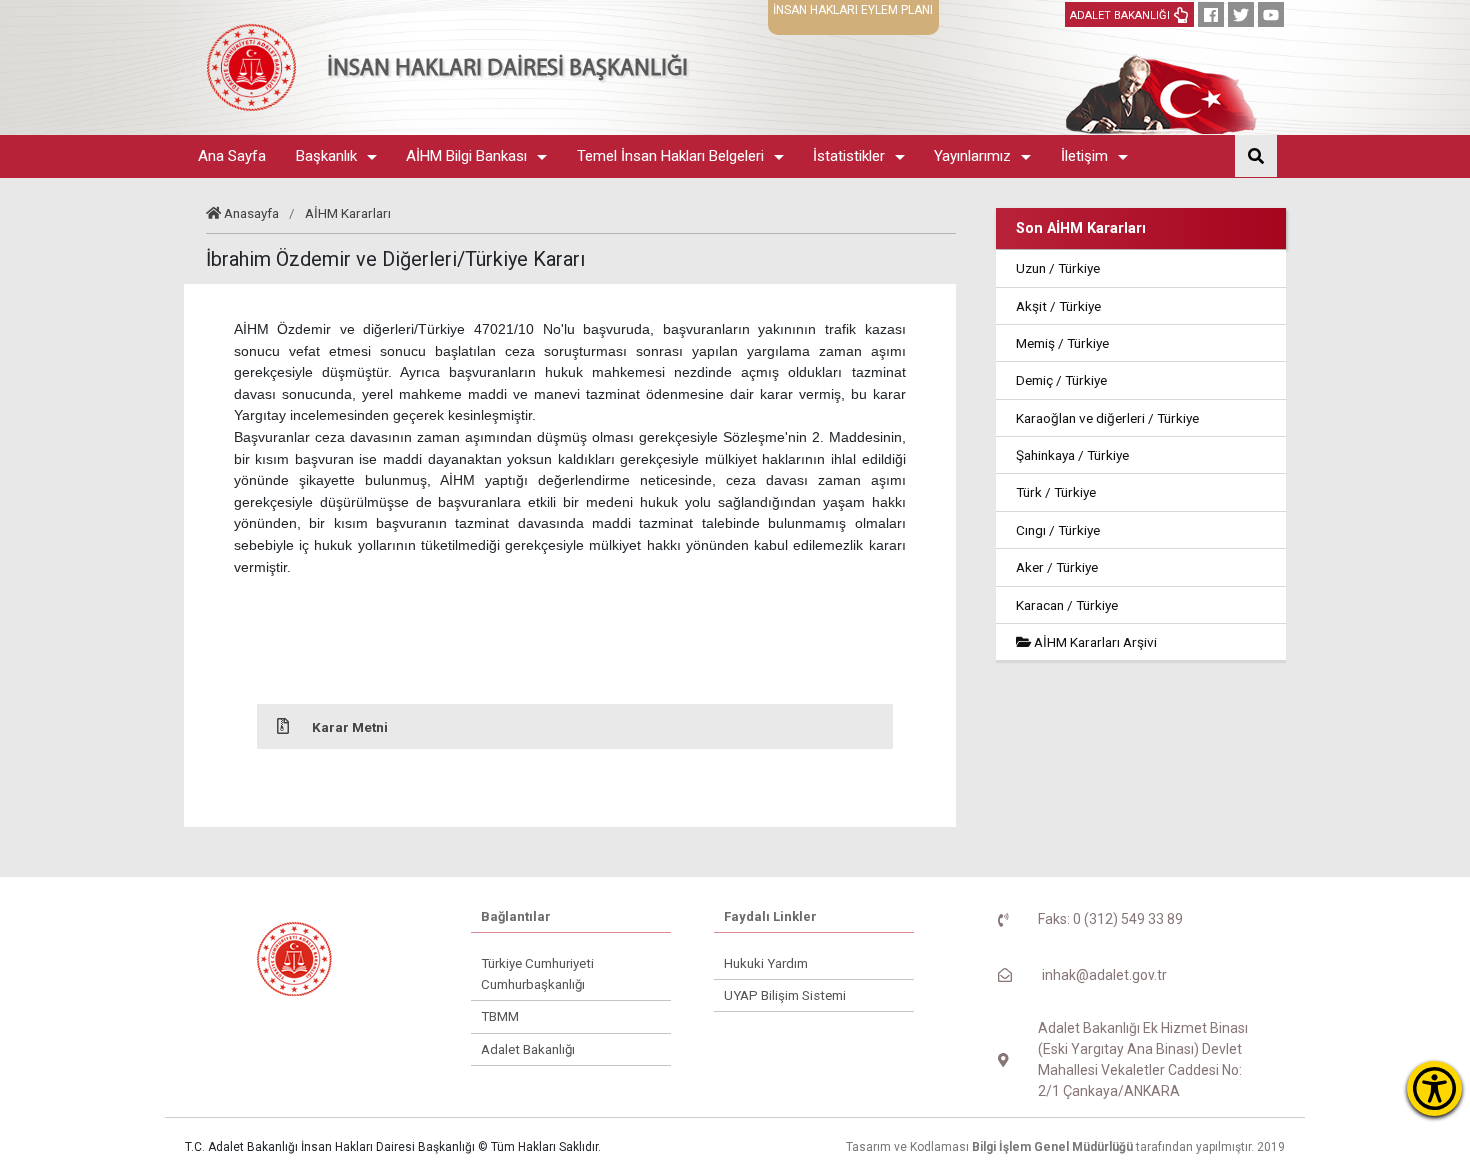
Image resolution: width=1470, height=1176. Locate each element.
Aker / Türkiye (1057, 567)
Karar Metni (350, 727)
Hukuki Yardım (766, 963)
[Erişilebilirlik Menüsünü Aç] (1434, 1088)
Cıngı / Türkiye (1058, 530)
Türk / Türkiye (1056, 492)
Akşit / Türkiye (1058, 306)
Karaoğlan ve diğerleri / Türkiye (1107, 418)
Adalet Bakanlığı (528, 1049)
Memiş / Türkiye (1062, 343)
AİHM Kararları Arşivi (1094, 642)
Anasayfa (251, 213)
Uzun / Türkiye (1058, 268)
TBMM (500, 1016)
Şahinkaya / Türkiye (1072, 455)
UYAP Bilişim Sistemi (785, 995)
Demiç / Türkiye (1061, 380)
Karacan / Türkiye (1067, 605)
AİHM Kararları (348, 213)
